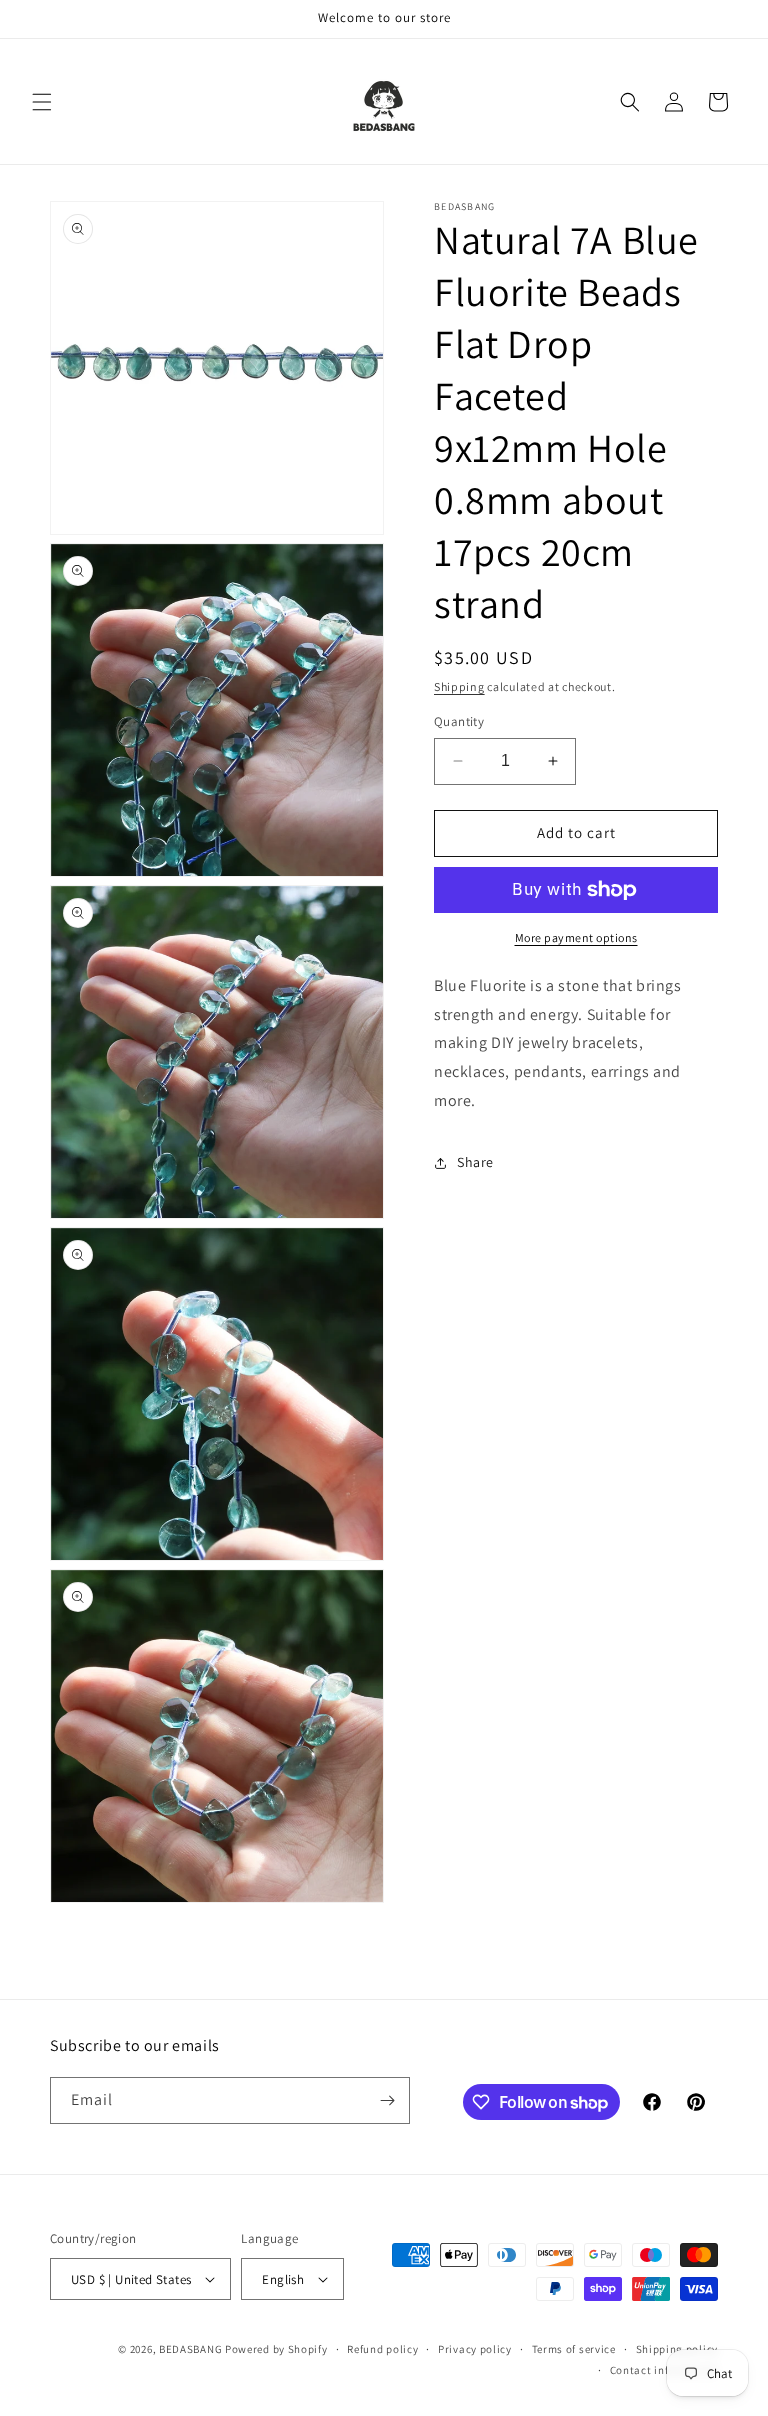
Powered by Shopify (276, 2349)
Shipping (459, 686)
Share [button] (475, 1162)
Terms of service (574, 2349)
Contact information (664, 2370)
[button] (42, 102)
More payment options (576, 937)
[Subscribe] (387, 2100)
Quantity (459, 721)
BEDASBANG (190, 2349)
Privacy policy (475, 2349)
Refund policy (382, 2349)
